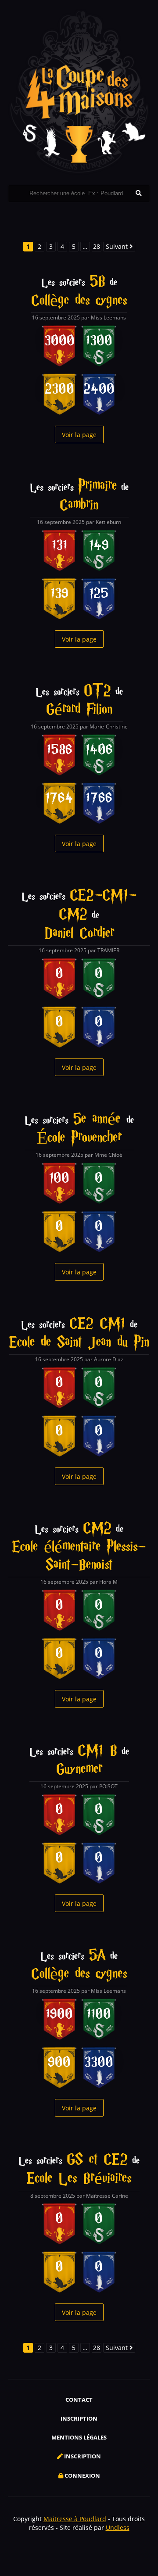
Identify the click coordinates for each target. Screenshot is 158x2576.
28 (97, 246)
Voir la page (79, 435)
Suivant (118, 246)
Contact (79, 2400)
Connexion (82, 2476)
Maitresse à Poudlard (75, 2519)
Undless (118, 2528)
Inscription (79, 2418)
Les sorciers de (79, 292)
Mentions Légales (79, 2437)
